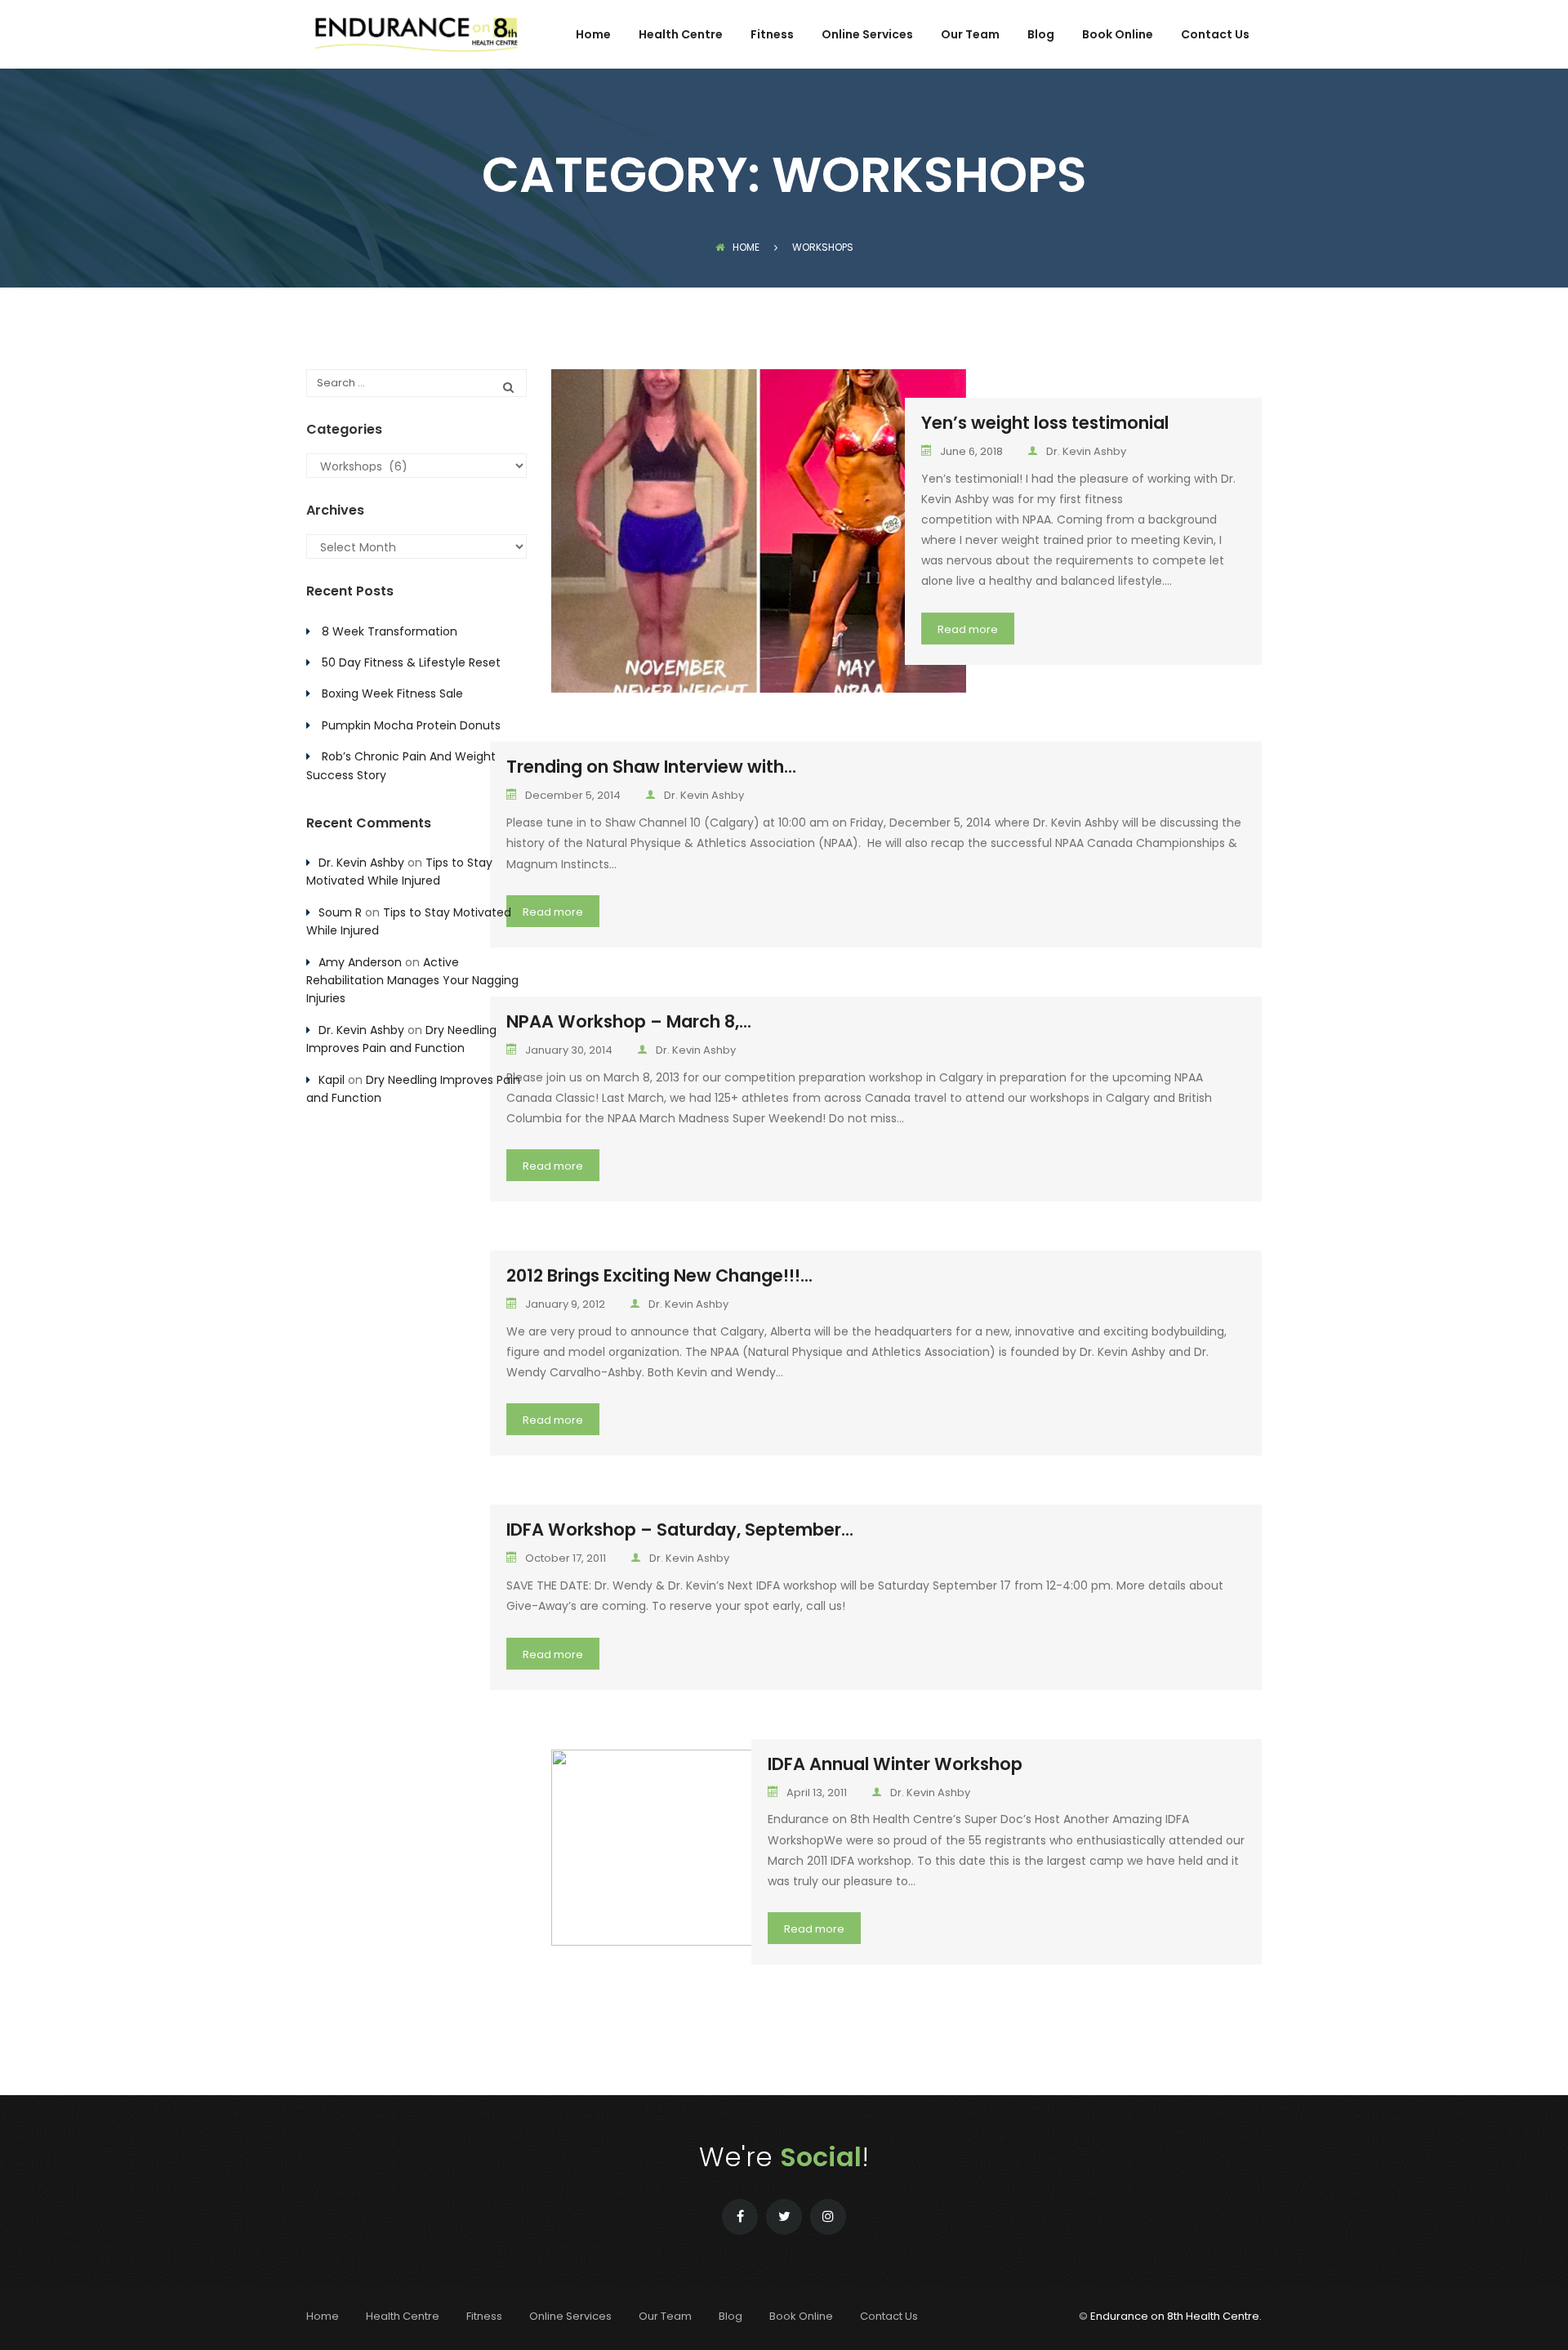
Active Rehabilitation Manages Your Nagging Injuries (412, 981)
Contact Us (1215, 36)
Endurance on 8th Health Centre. (1176, 2316)
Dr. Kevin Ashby (1086, 451)
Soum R (340, 912)
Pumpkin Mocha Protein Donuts (411, 725)
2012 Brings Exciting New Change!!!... (659, 1275)
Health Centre (681, 36)
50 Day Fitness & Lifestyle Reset (411, 662)
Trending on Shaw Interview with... (651, 767)
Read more (968, 629)
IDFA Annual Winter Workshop (895, 1764)
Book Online (1118, 36)
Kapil (332, 1080)
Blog (1041, 36)
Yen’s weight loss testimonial (1045, 423)
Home (593, 36)
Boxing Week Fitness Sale (392, 693)
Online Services (867, 36)
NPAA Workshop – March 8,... (629, 1021)
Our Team (970, 36)
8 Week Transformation (390, 631)
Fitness (772, 36)
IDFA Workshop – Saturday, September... (680, 1530)
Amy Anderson (360, 962)
